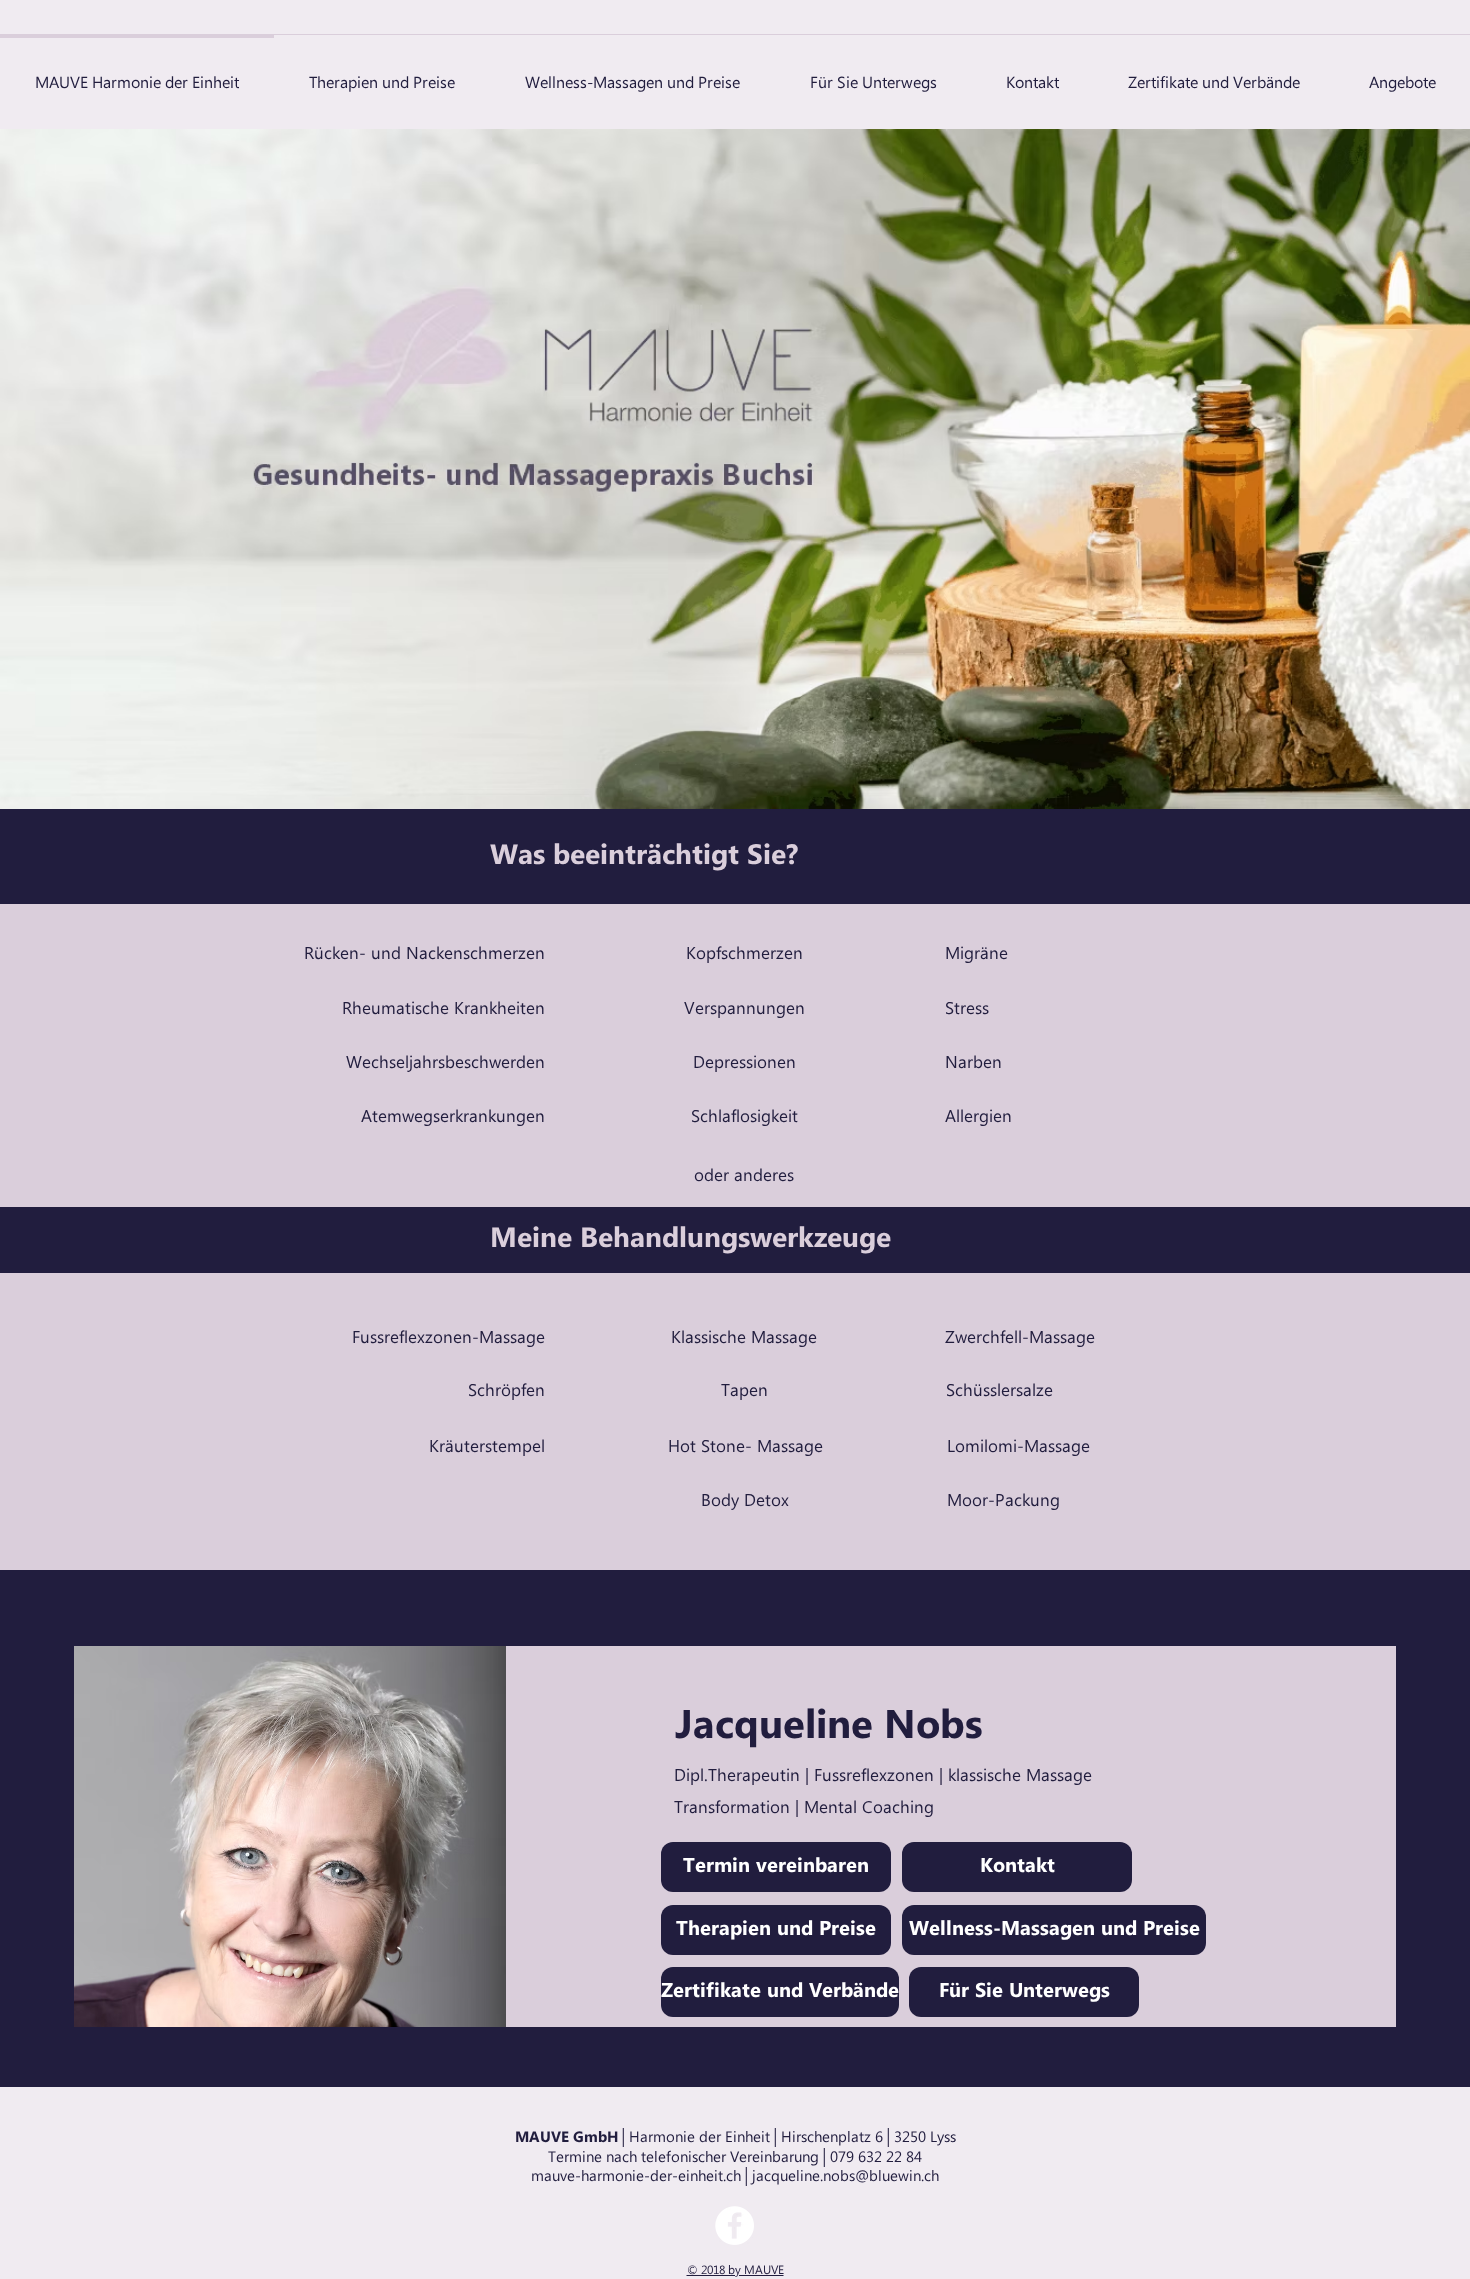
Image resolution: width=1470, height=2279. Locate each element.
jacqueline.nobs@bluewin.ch (845, 2177)
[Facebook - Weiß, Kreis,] (734, 2225)
